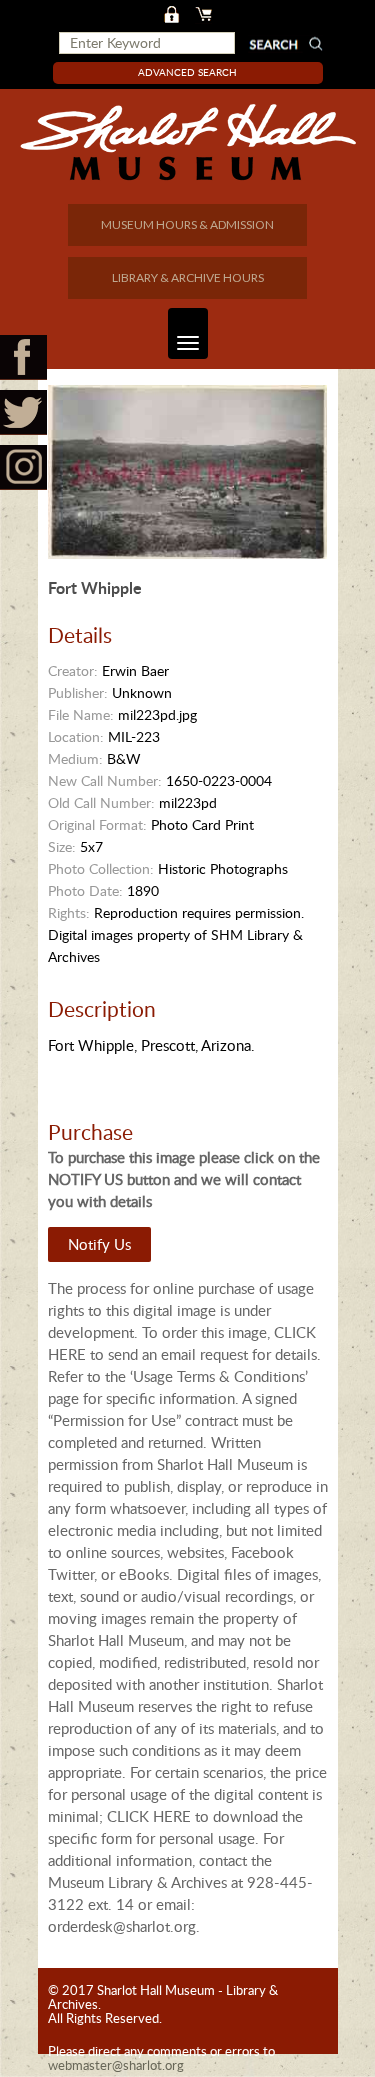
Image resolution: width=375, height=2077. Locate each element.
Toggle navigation (188, 333)
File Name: (81, 714)
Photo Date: (85, 890)
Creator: (73, 670)
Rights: (69, 912)
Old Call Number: (101, 802)
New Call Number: (105, 780)
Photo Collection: (101, 868)
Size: (62, 846)
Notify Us (99, 1244)
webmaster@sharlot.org (116, 2065)
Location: (76, 736)
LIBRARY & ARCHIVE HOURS (188, 277)
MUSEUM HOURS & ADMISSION (187, 224)
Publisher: (78, 692)
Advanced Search (187, 72)
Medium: (75, 758)
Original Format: (97, 824)
